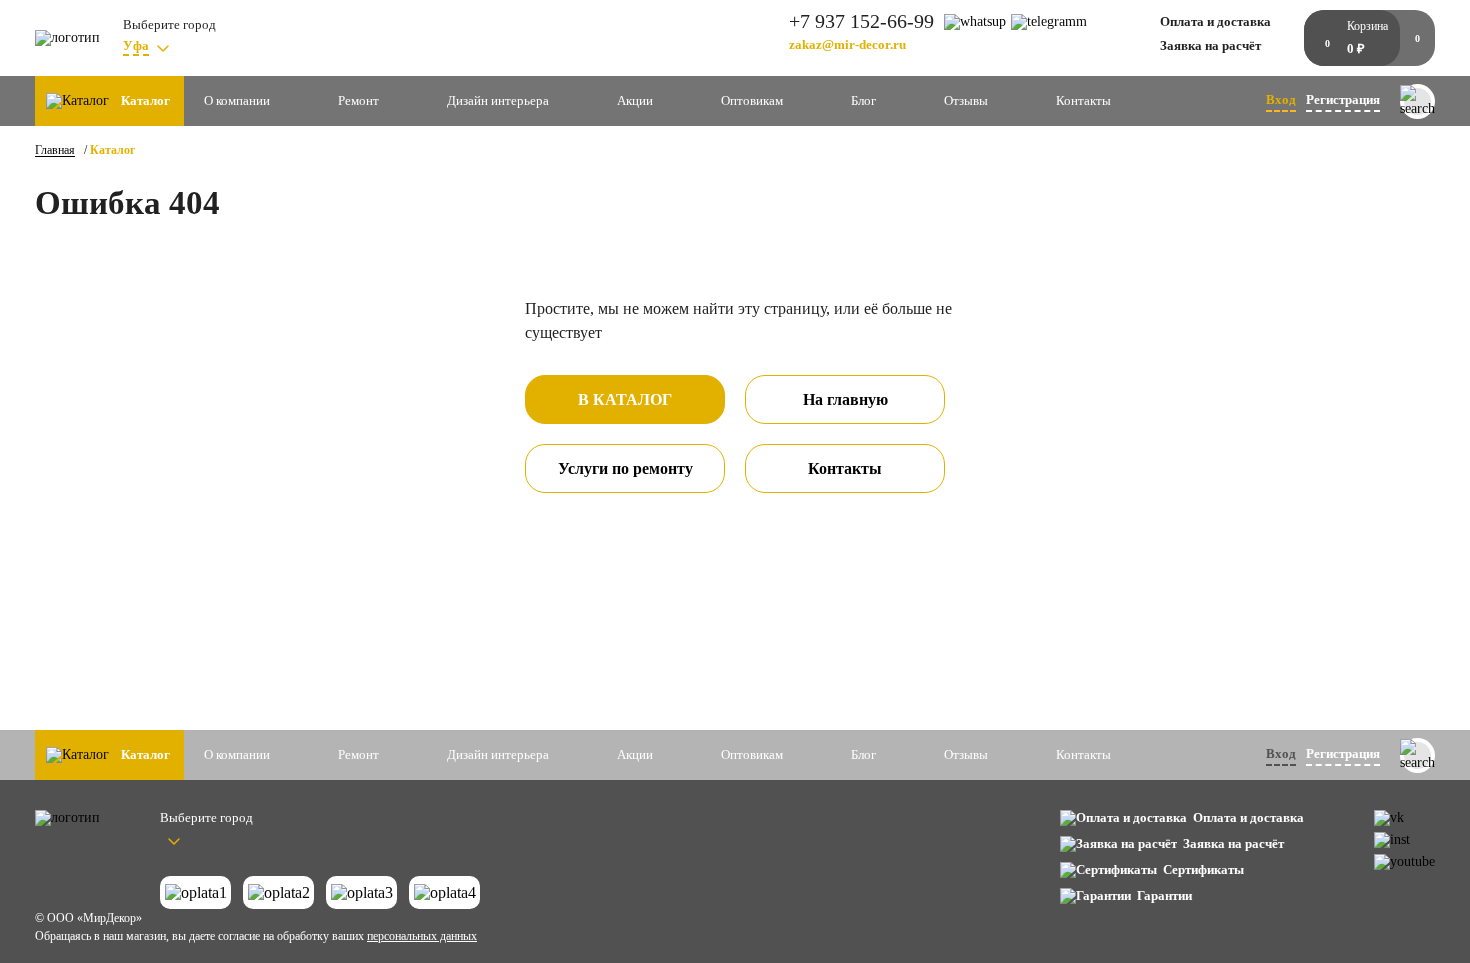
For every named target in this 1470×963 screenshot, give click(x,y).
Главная (55, 150)
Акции (635, 100)
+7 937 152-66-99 (861, 21)
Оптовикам (752, 100)
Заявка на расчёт (1210, 45)
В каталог (625, 399)
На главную (845, 399)
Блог (863, 100)
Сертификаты (1203, 869)
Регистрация (1343, 99)
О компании (237, 100)
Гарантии (1164, 895)
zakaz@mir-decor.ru (847, 44)
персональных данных (422, 936)
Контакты (1083, 100)
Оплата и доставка (1215, 21)
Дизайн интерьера (498, 100)
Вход (1281, 99)
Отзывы (966, 100)
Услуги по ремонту (625, 468)
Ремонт (358, 100)
